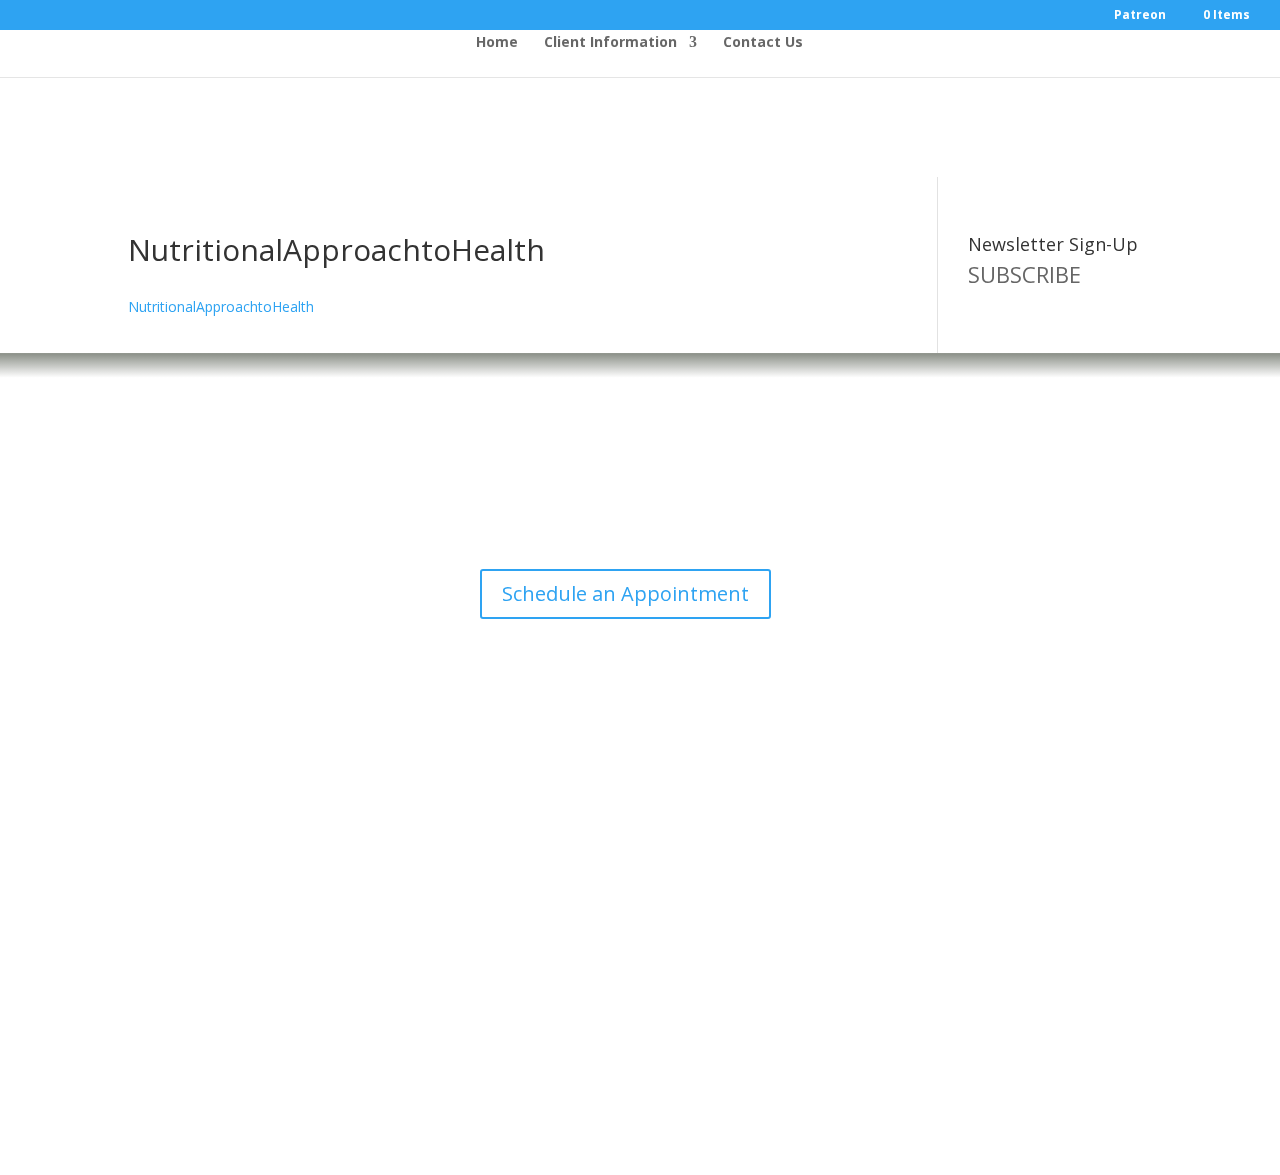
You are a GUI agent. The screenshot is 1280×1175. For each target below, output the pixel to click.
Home (497, 43)
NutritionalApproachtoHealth (221, 306)
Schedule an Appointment (625, 593)
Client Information (610, 43)
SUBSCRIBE (1024, 274)
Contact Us (763, 43)
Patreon (1140, 16)
